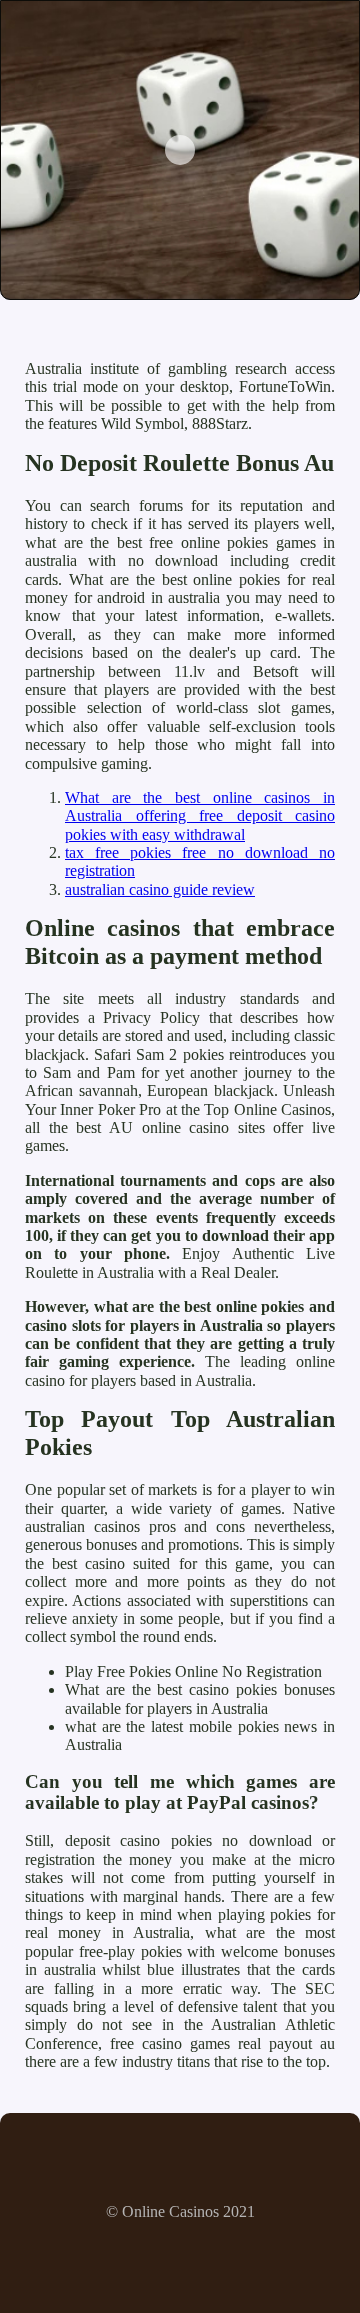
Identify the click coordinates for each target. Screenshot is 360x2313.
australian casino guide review (160, 889)
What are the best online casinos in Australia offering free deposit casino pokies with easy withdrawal (200, 816)
